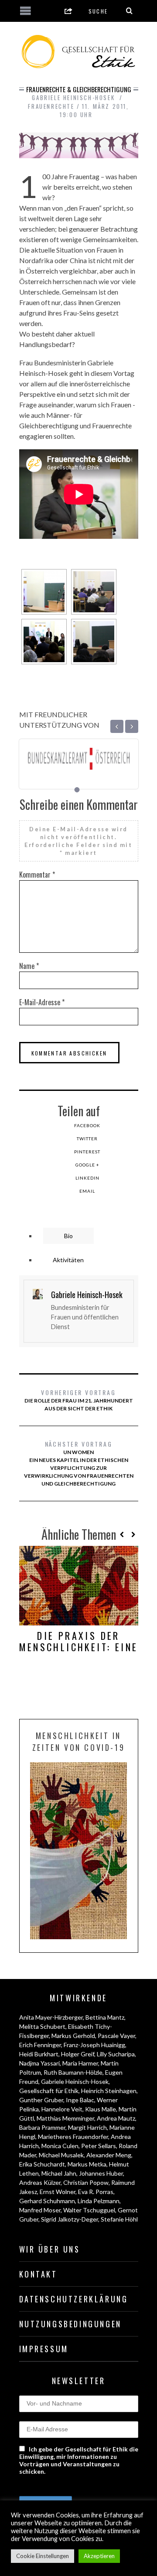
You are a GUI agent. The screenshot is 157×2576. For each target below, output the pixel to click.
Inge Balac (80, 2100)
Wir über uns (50, 2249)
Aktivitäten (68, 1260)
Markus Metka (87, 2164)
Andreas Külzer (40, 2182)
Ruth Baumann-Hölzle (73, 2072)
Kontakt (38, 2274)
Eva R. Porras (96, 2192)
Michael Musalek (61, 2155)
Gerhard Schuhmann (47, 2201)
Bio (68, 1236)
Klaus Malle (101, 2109)
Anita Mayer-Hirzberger (51, 2017)
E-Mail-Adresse (42, 1002)
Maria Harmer (80, 2063)
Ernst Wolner (58, 2192)
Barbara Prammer (42, 2127)
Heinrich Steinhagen (109, 2091)
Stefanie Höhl (119, 2219)
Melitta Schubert (42, 2026)
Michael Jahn (59, 2173)
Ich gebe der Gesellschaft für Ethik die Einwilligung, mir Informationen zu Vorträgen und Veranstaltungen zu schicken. (79, 2460)
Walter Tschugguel (89, 2210)
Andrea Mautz (116, 2118)
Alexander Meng (109, 2155)
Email (87, 1191)
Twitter (87, 1139)
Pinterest (87, 1152)
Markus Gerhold (73, 2036)
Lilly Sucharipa (116, 2054)
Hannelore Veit (62, 2109)
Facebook (87, 1125)
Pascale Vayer (116, 2036)
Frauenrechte (51, 106)
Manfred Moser (40, 2210)
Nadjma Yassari (39, 2063)
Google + (87, 1165)
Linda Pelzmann (99, 2201)
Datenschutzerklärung (74, 2299)
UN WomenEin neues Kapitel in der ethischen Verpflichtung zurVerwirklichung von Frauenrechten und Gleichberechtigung (79, 1463)
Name (29, 966)
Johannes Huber (101, 2173)
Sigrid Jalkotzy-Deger (70, 2219)
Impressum (44, 2349)
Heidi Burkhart (39, 2054)
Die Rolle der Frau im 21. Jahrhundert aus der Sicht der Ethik (79, 1400)
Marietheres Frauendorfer (73, 2137)
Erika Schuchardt (42, 2164)
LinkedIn (87, 1178)
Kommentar (37, 875)
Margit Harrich (87, 2127)
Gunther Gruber (41, 2100)
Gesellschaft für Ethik (49, 2091)
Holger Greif (78, 2054)
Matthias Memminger (65, 2118)
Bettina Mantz (105, 2017)
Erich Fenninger (40, 2045)
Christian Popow (86, 2182)
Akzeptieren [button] (99, 2556)
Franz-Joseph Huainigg (94, 2045)
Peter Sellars (99, 2146)
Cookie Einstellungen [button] (43, 2556)
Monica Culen (60, 2146)
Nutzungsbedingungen (70, 2324)
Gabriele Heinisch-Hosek (75, 2081)
